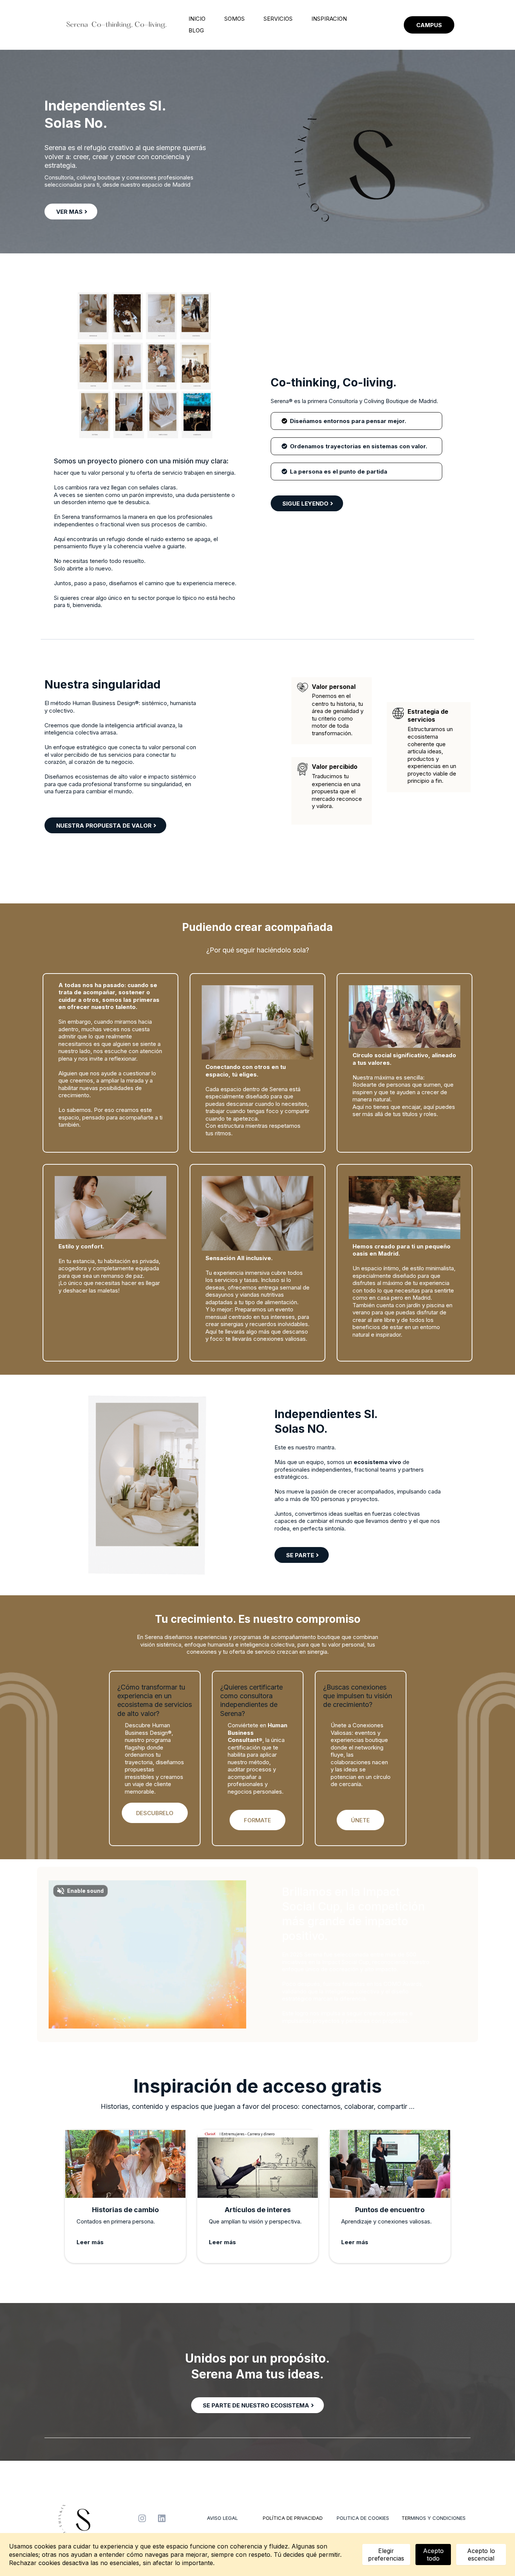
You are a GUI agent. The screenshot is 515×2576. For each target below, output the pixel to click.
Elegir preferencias (386, 2555)
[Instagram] (142, 2518)
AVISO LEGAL (222, 2518)
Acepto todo (433, 2555)
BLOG (196, 30)
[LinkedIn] (162, 2518)
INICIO (197, 19)
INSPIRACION (329, 19)
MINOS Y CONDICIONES (438, 2518)
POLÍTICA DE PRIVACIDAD (293, 2518)
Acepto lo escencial (481, 2555)
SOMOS (235, 19)
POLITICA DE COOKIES (363, 2518)
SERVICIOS (278, 19)
